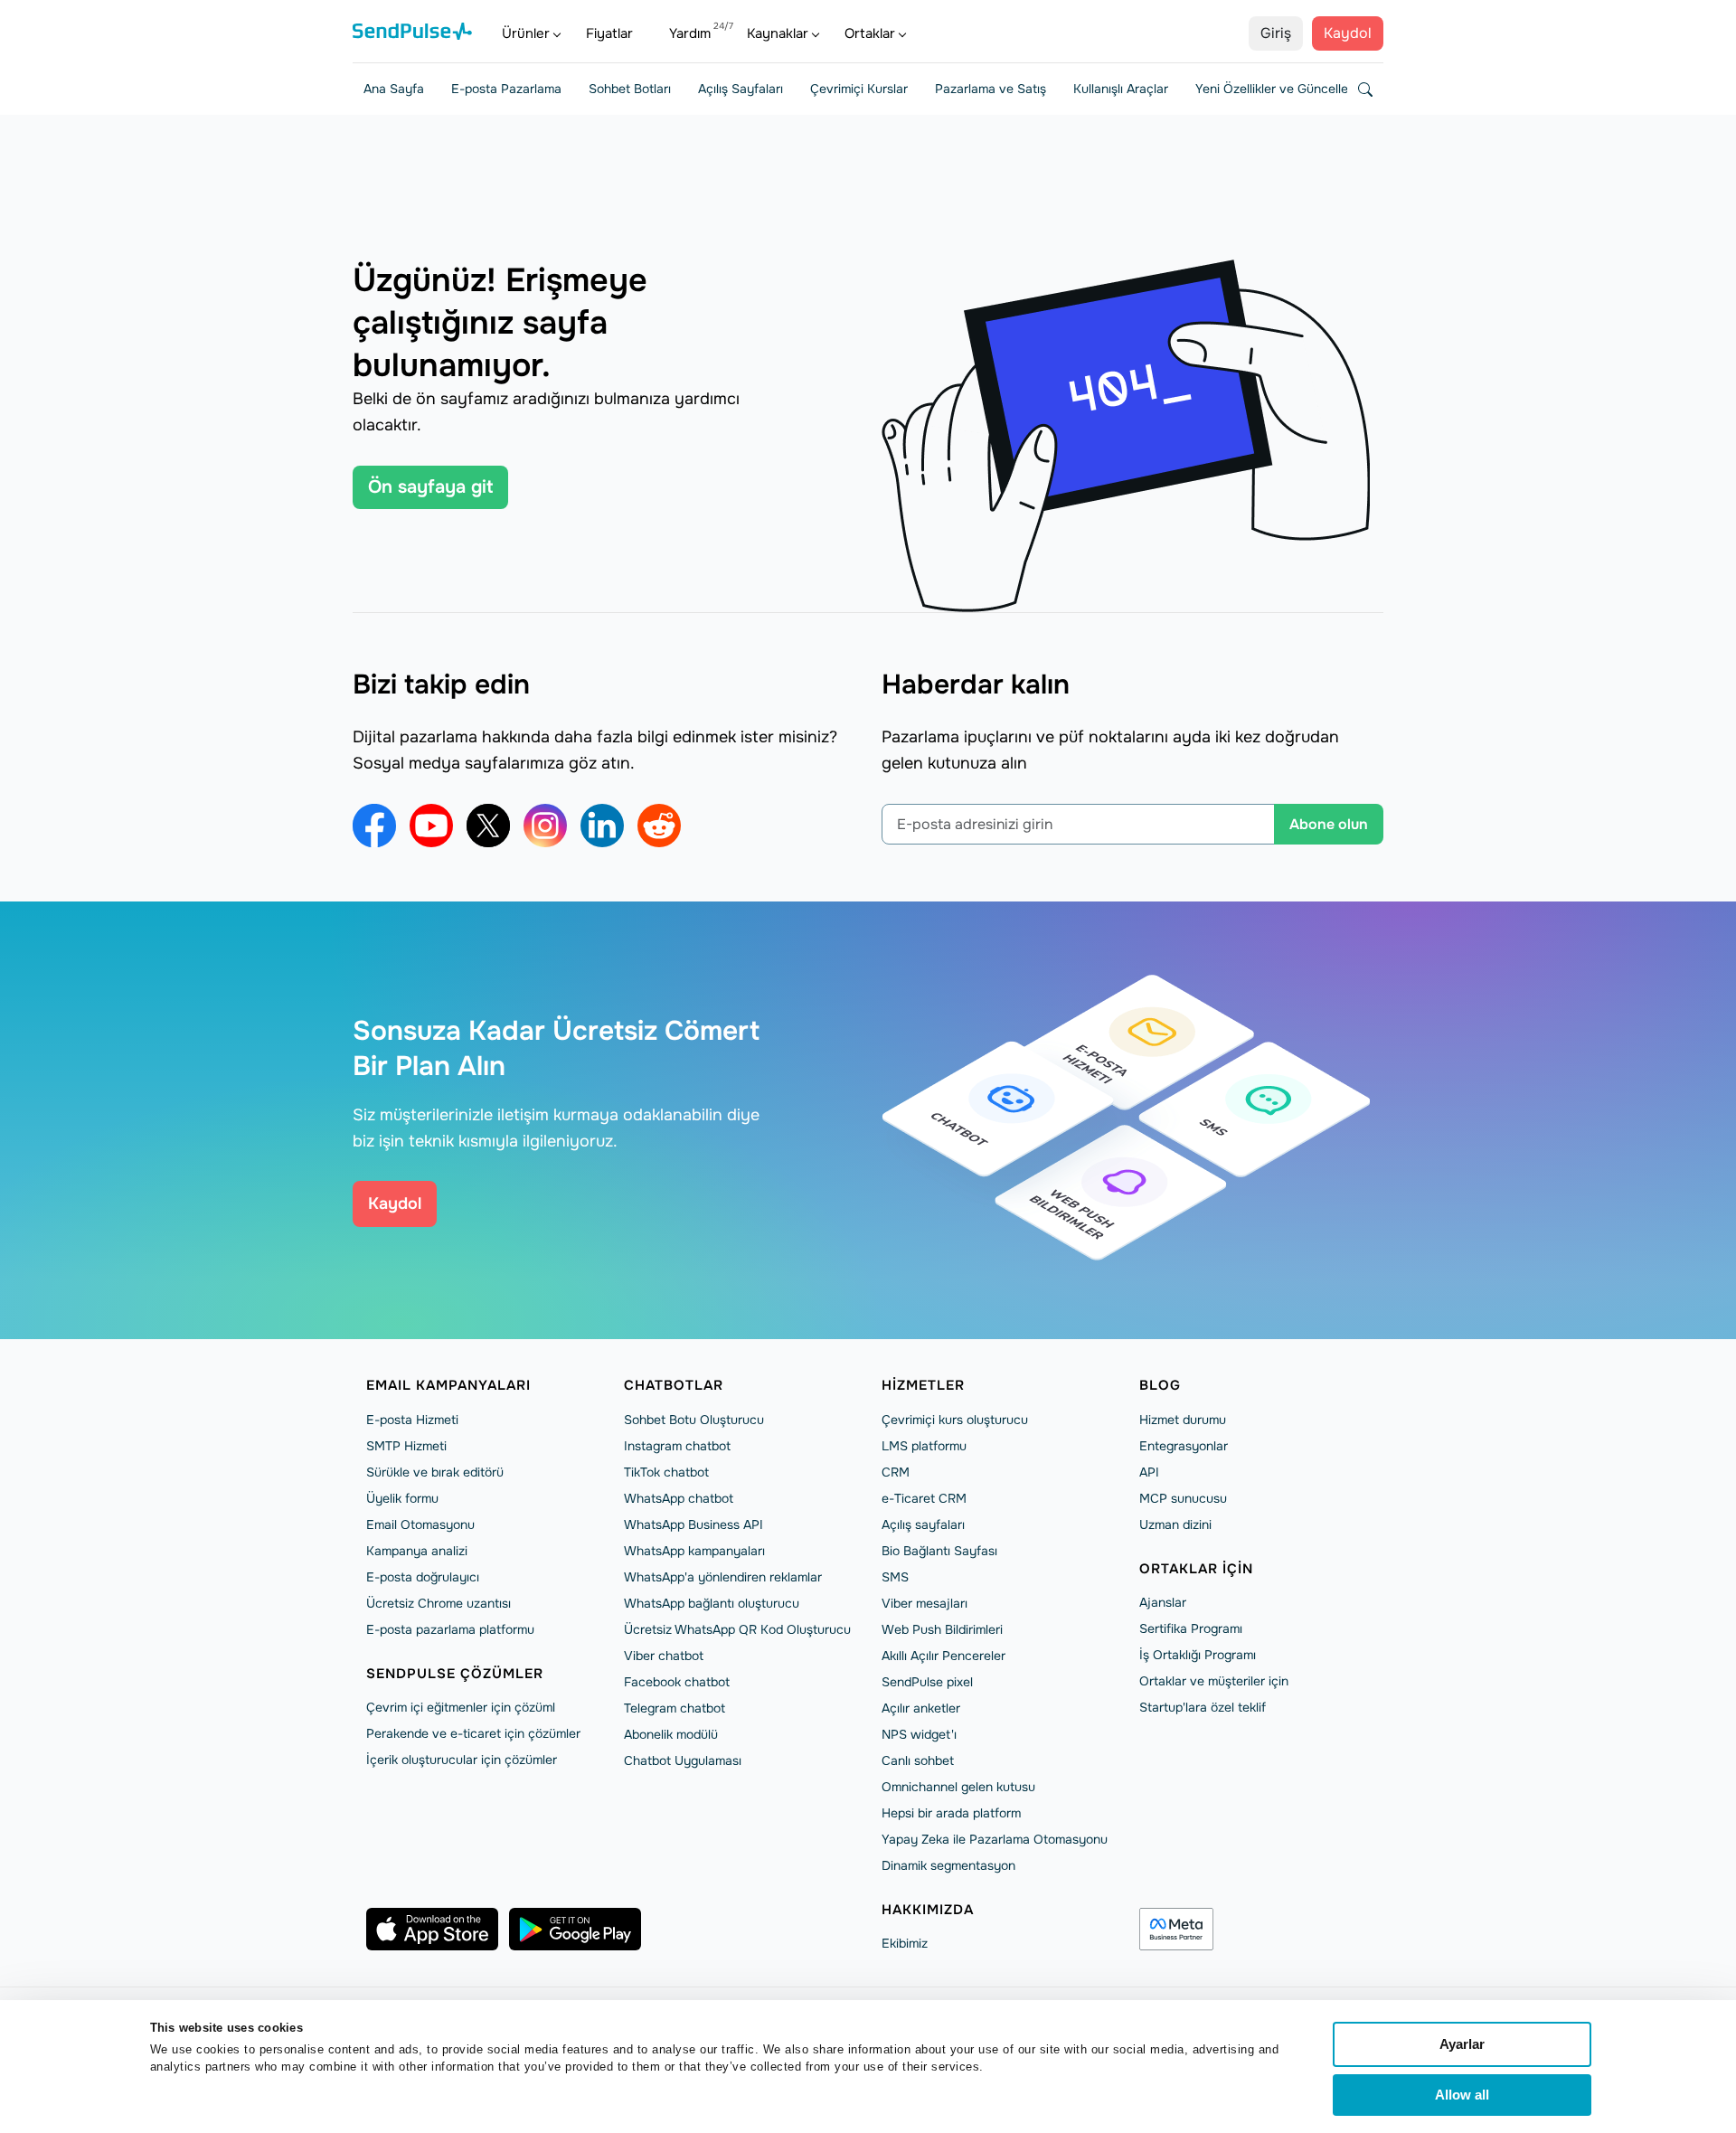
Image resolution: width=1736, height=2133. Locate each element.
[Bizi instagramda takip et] (545, 826)
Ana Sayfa (394, 89)
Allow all (1462, 2095)
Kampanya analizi (417, 1551)
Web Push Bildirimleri (942, 1629)
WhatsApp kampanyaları (694, 1551)
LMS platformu (924, 1446)
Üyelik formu (402, 1498)
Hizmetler (923, 1385)
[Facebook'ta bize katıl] (374, 826)
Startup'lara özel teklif (1203, 1707)
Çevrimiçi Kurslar (859, 89)
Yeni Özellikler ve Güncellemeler (1288, 89)
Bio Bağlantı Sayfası (939, 1551)
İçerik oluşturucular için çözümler (462, 1760)
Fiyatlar (609, 33)
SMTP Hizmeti (406, 1446)
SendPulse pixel (927, 1682)
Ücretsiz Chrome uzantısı (439, 1603)
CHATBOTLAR (674, 1385)
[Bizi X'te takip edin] (488, 826)
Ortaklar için (1196, 1569)
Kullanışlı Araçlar (1121, 89)
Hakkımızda (928, 1910)
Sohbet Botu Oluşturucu (694, 1420)
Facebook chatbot (677, 1682)
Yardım (690, 33)
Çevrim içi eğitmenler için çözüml (461, 1707)
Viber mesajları (925, 1603)
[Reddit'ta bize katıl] (659, 826)
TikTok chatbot (666, 1472)
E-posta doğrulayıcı (423, 1577)
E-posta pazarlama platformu (450, 1629)
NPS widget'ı (919, 1734)
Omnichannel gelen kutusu (958, 1787)
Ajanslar (1163, 1602)
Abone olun (1329, 824)
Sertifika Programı (1191, 1628)
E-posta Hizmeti (412, 1420)
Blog (1160, 1385)
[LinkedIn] (602, 826)
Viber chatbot (664, 1656)
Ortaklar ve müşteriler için (1214, 1681)
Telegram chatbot (675, 1708)
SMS (895, 1577)
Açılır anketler (921, 1708)
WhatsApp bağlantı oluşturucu (712, 1603)
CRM (896, 1472)
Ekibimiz (905, 1943)
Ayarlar (1462, 2044)
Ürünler (526, 33)
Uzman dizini (1175, 1524)
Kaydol (1348, 33)
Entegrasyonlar (1184, 1446)
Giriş (1276, 33)
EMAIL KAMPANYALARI (448, 1385)
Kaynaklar (778, 33)
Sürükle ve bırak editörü (435, 1472)
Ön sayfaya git (430, 487)
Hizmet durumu (1183, 1420)
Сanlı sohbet (918, 1760)
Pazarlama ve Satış (991, 89)
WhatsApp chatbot (679, 1498)
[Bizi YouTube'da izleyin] (431, 826)
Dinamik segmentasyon (948, 1865)
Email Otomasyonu (420, 1524)
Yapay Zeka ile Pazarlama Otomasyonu (995, 1839)
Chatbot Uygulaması (683, 1760)
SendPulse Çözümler (455, 1674)
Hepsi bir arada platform (951, 1813)
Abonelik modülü (671, 1734)
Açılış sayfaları (923, 1524)
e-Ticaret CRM (924, 1498)
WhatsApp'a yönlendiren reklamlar (723, 1577)
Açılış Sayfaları (741, 89)
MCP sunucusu (1183, 1498)
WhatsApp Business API (693, 1524)
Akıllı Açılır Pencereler (943, 1656)
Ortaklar (870, 33)
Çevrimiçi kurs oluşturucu (955, 1420)
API (1149, 1472)
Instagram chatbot (677, 1446)
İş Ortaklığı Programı (1198, 1655)
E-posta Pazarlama (506, 89)
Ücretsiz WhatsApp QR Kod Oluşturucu (737, 1629)
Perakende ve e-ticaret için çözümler (473, 1733)
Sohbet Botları (630, 89)
